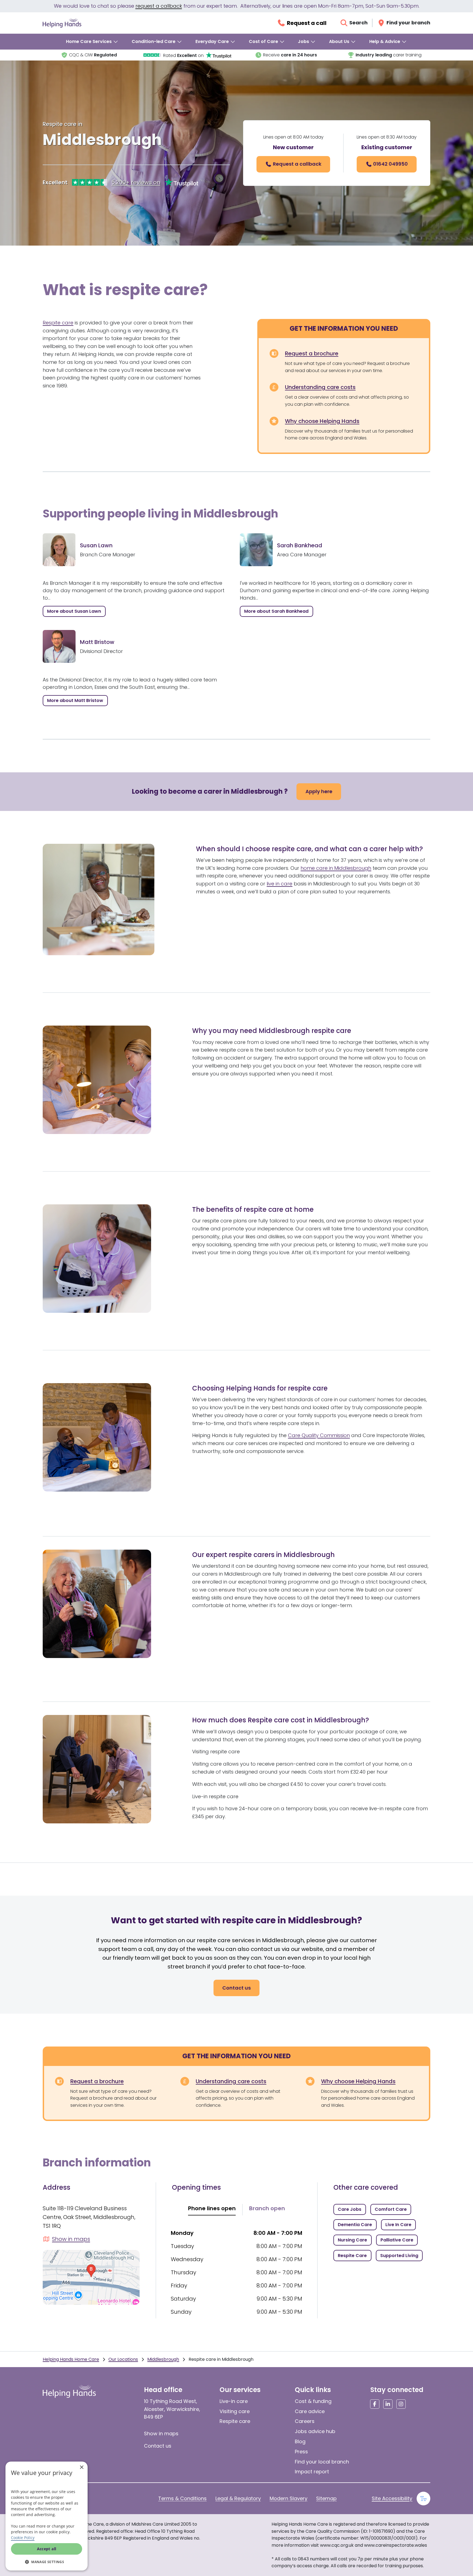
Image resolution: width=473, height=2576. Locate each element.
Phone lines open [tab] (212, 2208)
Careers (305, 2421)
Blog (300, 2441)
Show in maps (161, 2433)
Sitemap (326, 2498)
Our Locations (123, 2359)
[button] (47, 2562)
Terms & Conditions (182, 2498)
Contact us (158, 2446)
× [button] (81, 2467)
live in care (279, 884)
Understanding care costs (320, 387)
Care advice (310, 2411)
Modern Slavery (289, 2498)
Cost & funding (313, 2401)
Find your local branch (322, 2462)
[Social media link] (375, 2404)
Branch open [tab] (267, 2208)
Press (301, 2452)
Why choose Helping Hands (322, 421)
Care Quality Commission (319, 1435)
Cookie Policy (23, 2538)
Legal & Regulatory (238, 2498)
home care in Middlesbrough (336, 868)
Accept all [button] (47, 2549)
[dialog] (47, 2516)
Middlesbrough (163, 2359)
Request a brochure (312, 353)
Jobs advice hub (315, 2431)
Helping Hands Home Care (71, 2359)
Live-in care (234, 2401)
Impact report (312, 2472)
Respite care (58, 323)
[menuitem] (92, 42)
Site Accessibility (392, 2498)
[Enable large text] (423, 2499)
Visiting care (235, 2411)
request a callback (159, 6)
